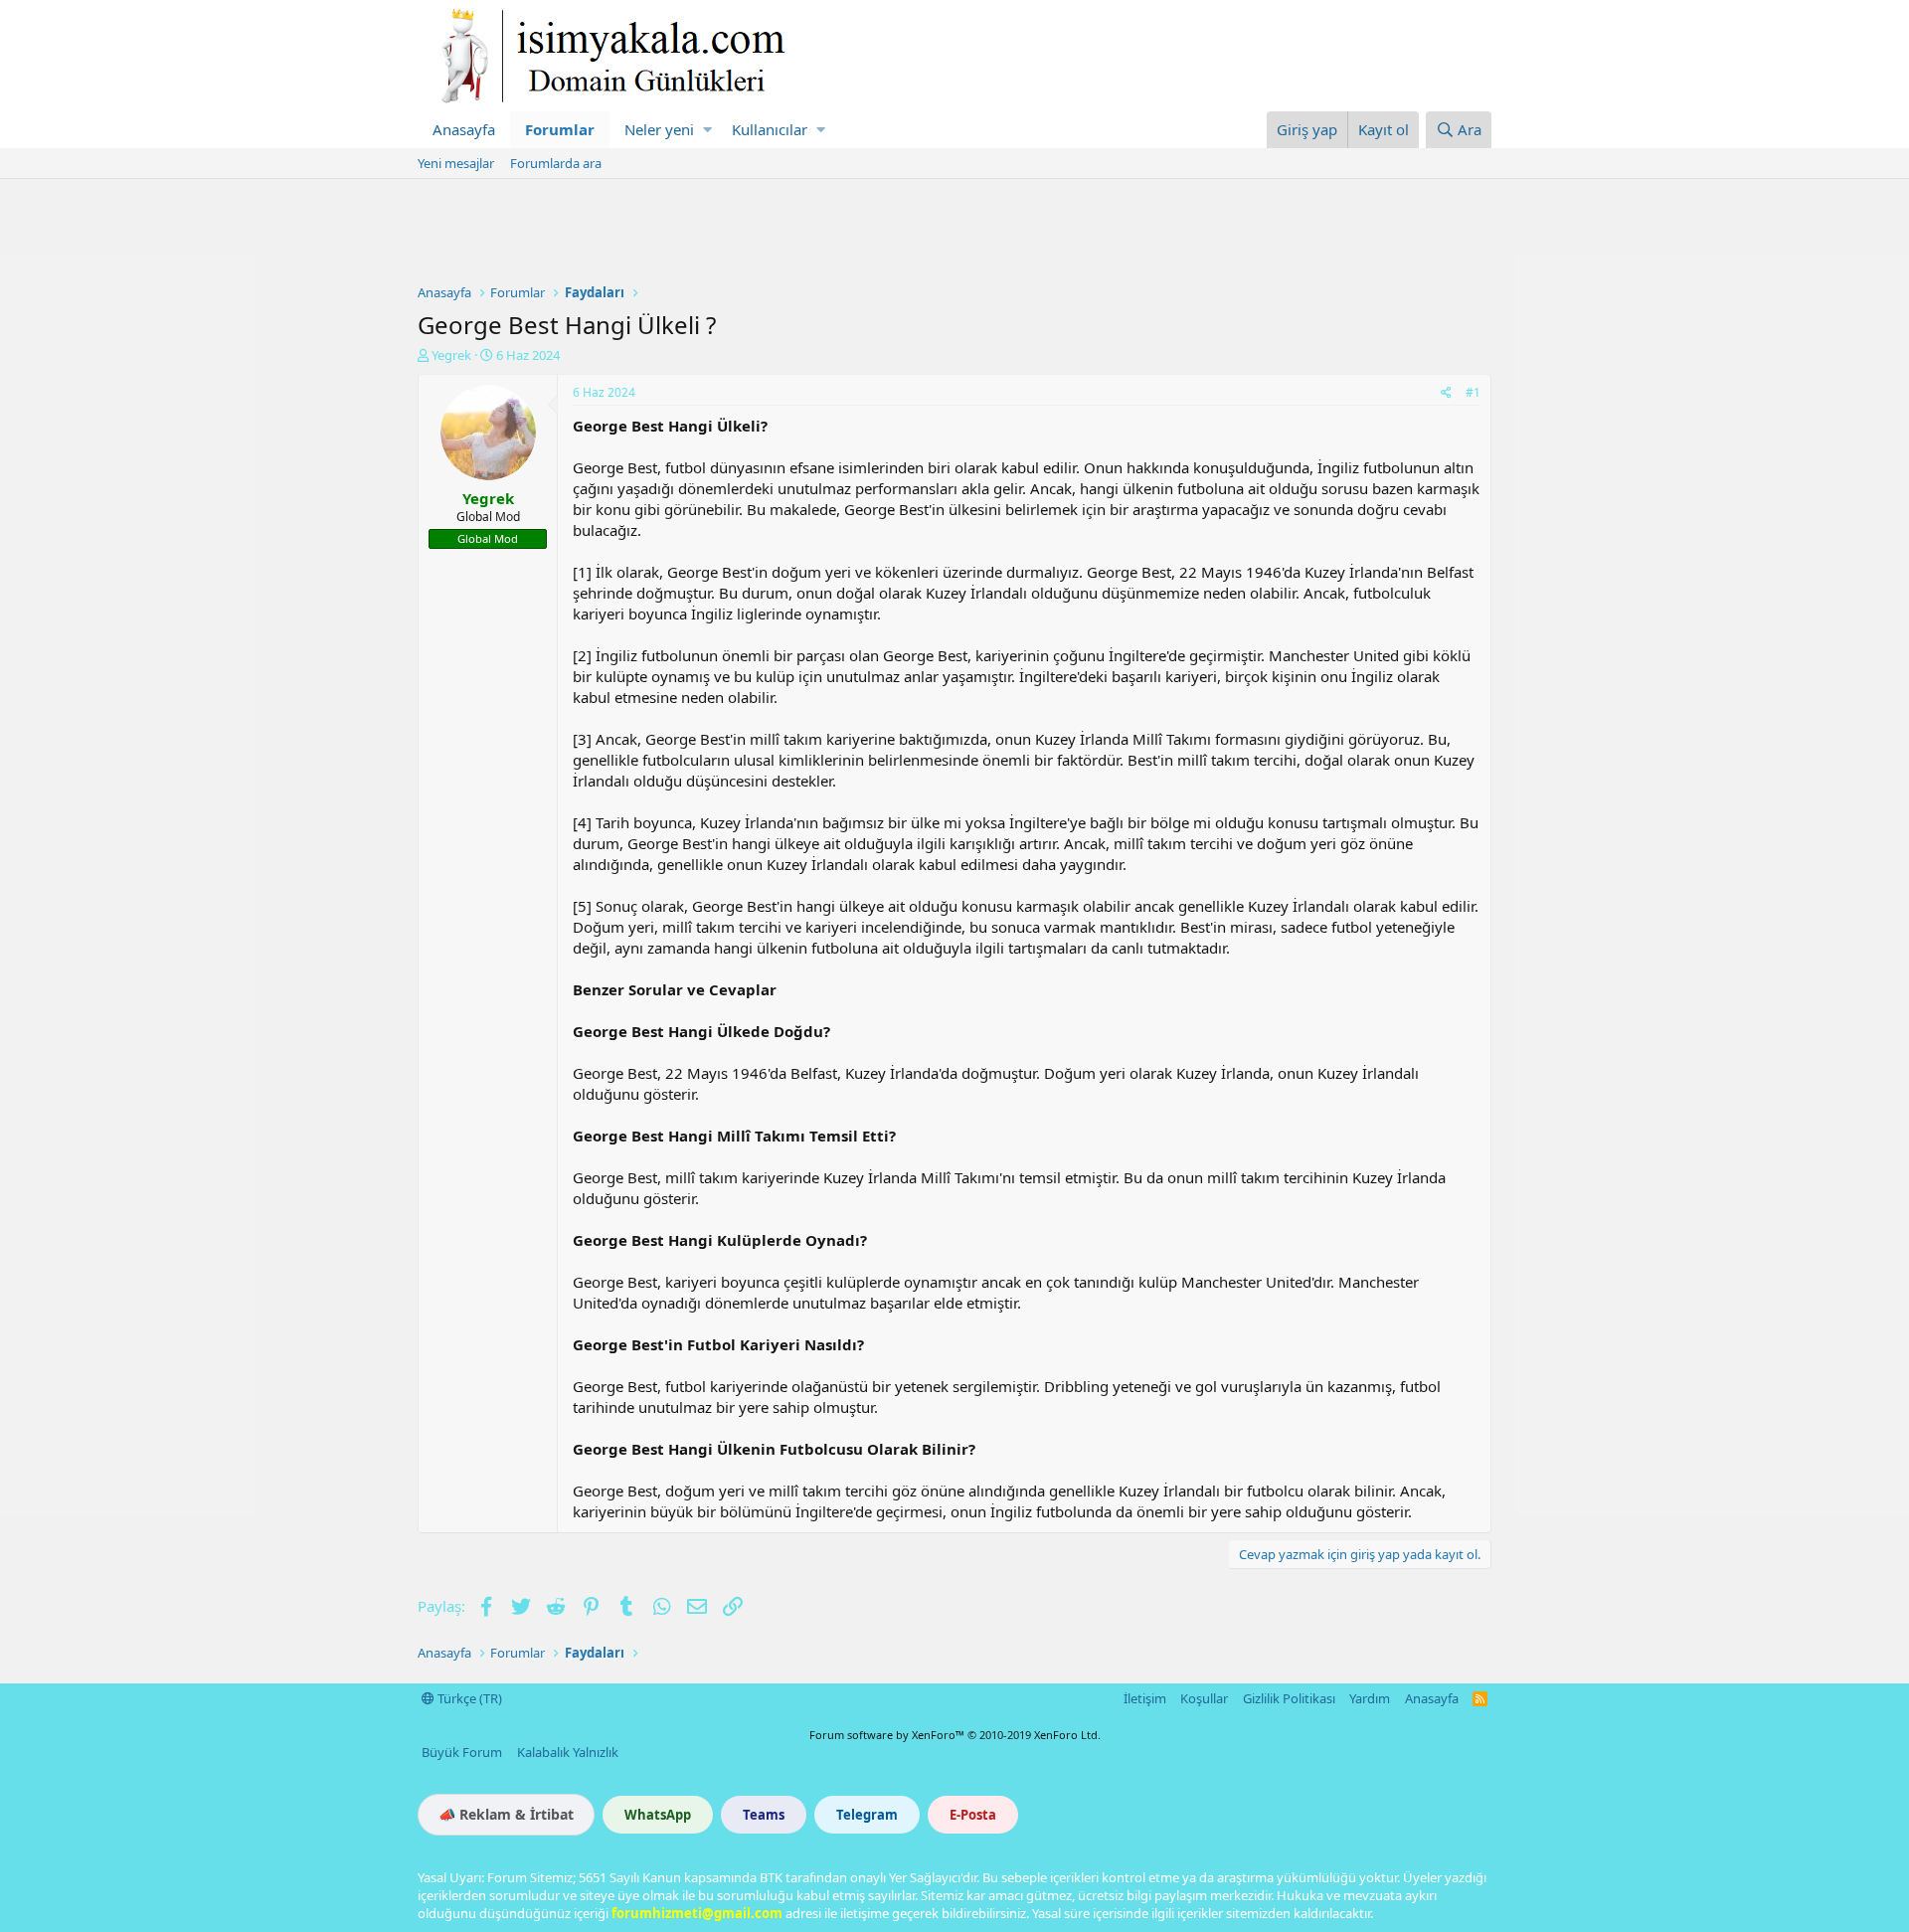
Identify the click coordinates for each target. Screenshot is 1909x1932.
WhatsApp (658, 1815)
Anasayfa (464, 129)
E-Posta (973, 1815)
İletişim (1145, 1698)
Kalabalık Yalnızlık (568, 1752)
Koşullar (1204, 1698)
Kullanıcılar (770, 129)
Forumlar (560, 129)
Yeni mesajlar (456, 163)
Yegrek (451, 355)
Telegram (867, 1815)
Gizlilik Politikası (1289, 1698)
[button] (707, 130)
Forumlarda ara (556, 163)
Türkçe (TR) (468, 1698)
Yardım (1370, 1698)
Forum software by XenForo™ (955, 1735)
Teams (764, 1815)
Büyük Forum (462, 1752)
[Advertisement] (954, 234)
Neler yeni (659, 129)
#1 (1473, 392)
